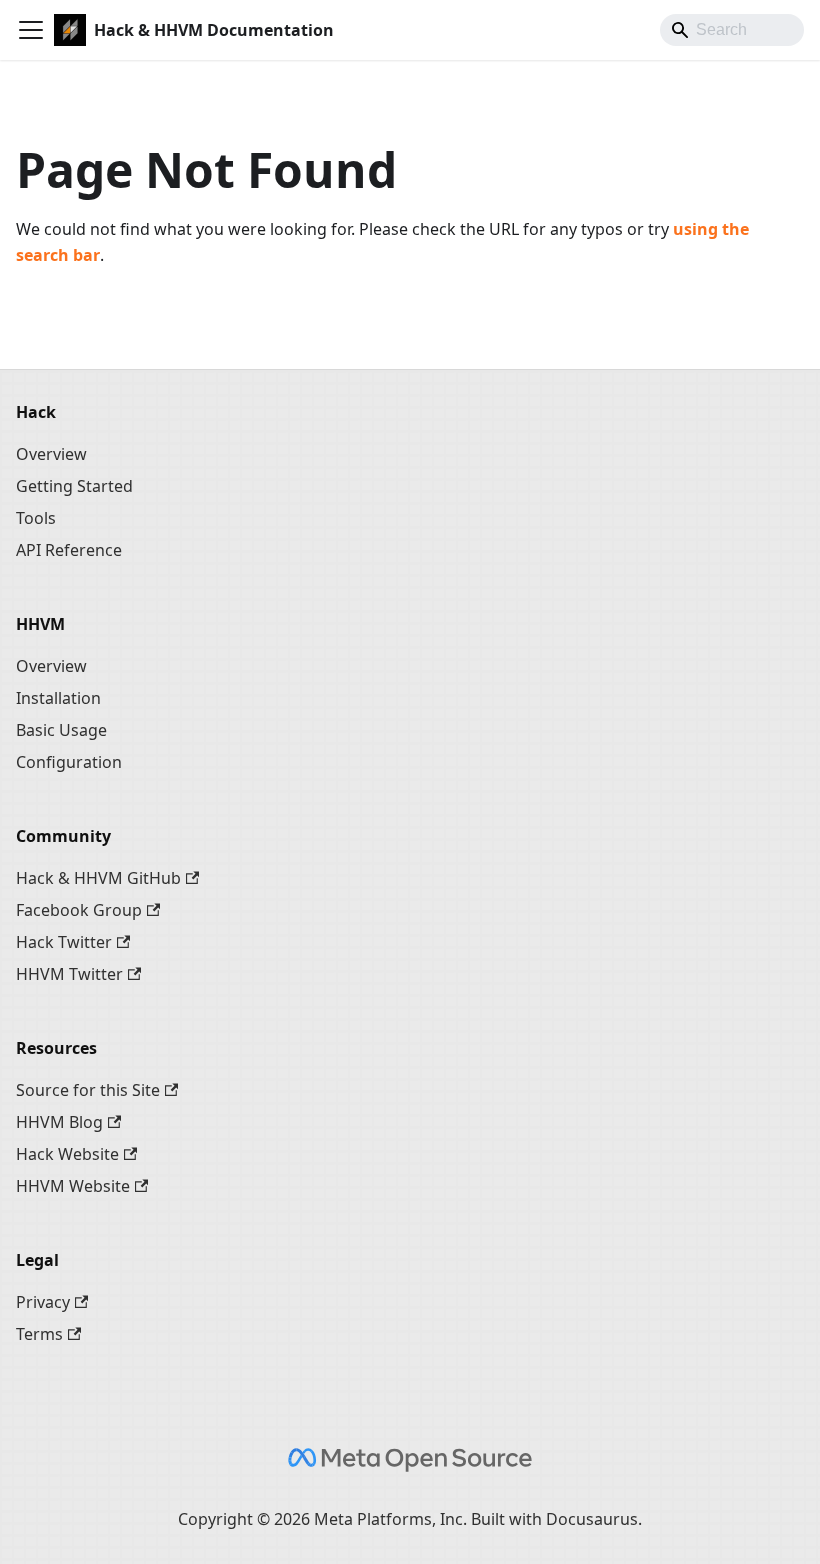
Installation (58, 698)
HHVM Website (73, 1186)
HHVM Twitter (69, 974)
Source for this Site (88, 1090)
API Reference (69, 550)
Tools (36, 518)
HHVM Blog (59, 1122)
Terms (39, 1334)
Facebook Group (79, 910)
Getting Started (74, 486)
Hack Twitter (64, 942)
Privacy (43, 1302)
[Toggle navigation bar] (31, 30)
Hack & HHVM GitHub (98, 878)
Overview (51, 454)
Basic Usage (61, 730)
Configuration (69, 762)
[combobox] (732, 30)
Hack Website (67, 1154)
